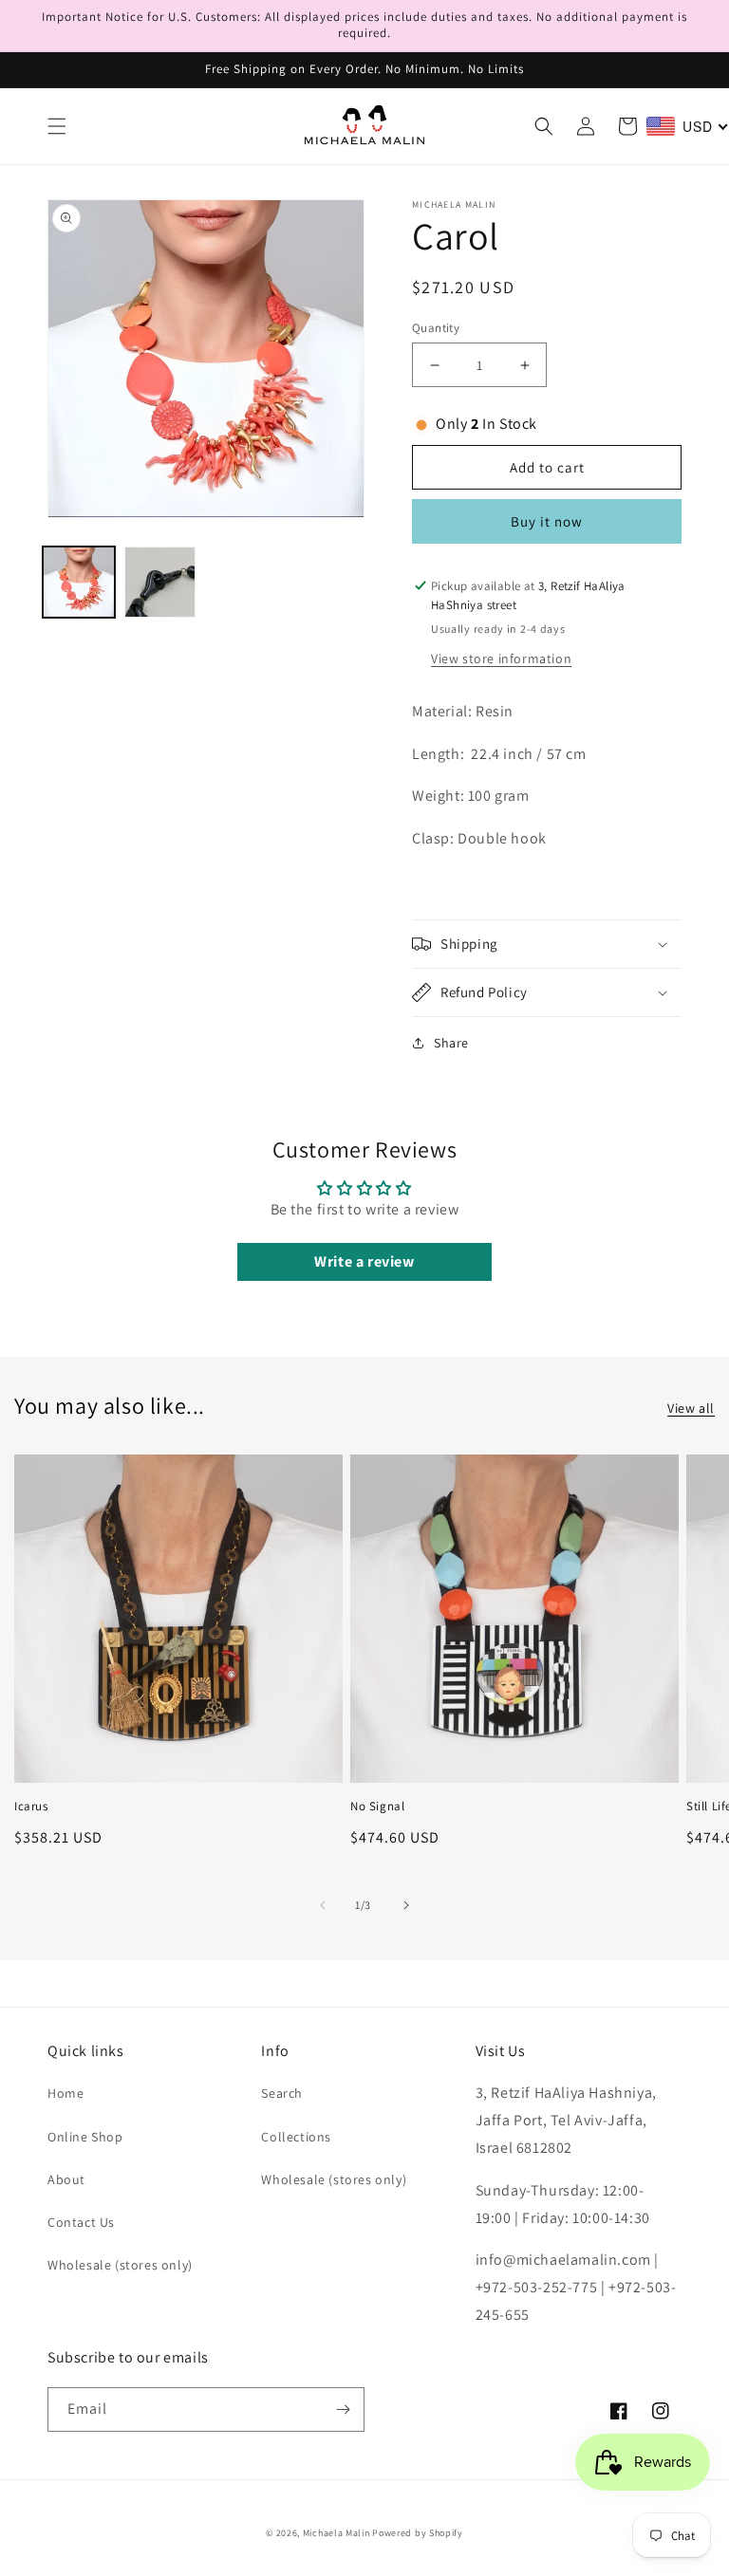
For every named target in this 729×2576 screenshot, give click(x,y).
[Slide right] (406, 1905)
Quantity (436, 328)
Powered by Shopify (418, 2533)
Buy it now (547, 521)
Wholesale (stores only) (120, 2265)
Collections (296, 2137)
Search (282, 2093)
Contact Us (81, 2222)
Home (65, 2093)
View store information (501, 658)
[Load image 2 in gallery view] (160, 583)
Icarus (31, 1807)
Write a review (364, 1261)
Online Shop (85, 2137)
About (66, 2179)
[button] (57, 126)
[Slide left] (323, 1905)
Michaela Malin (336, 2533)
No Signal (377, 1807)
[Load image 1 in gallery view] (79, 583)
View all (691, 1408)
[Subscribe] (343, 2409)
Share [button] (451, 1043)
